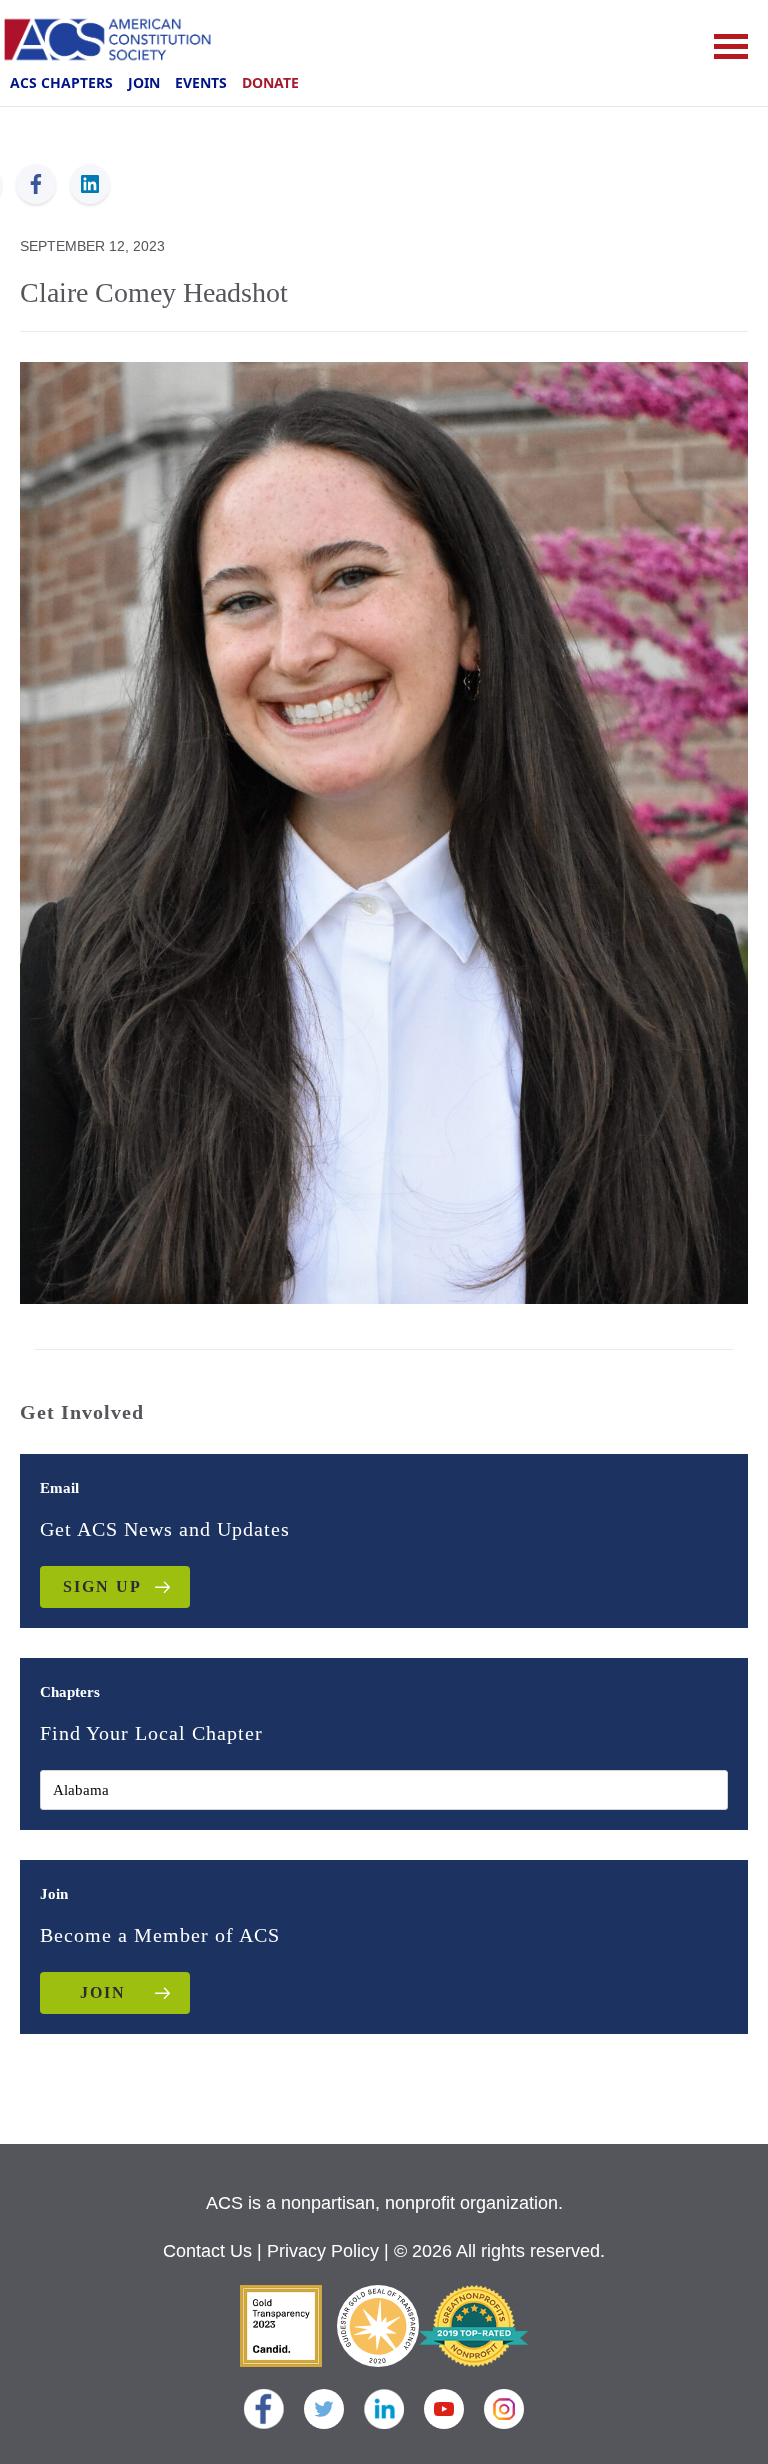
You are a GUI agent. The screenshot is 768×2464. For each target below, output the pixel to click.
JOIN (103, 1992)
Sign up (102, 1586)
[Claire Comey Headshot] (384, 831)
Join (144, 82)
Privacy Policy (323, 2251)
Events (201, 82)
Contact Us (207, 2251)
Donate (270, 82)
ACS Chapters (61, 82)
